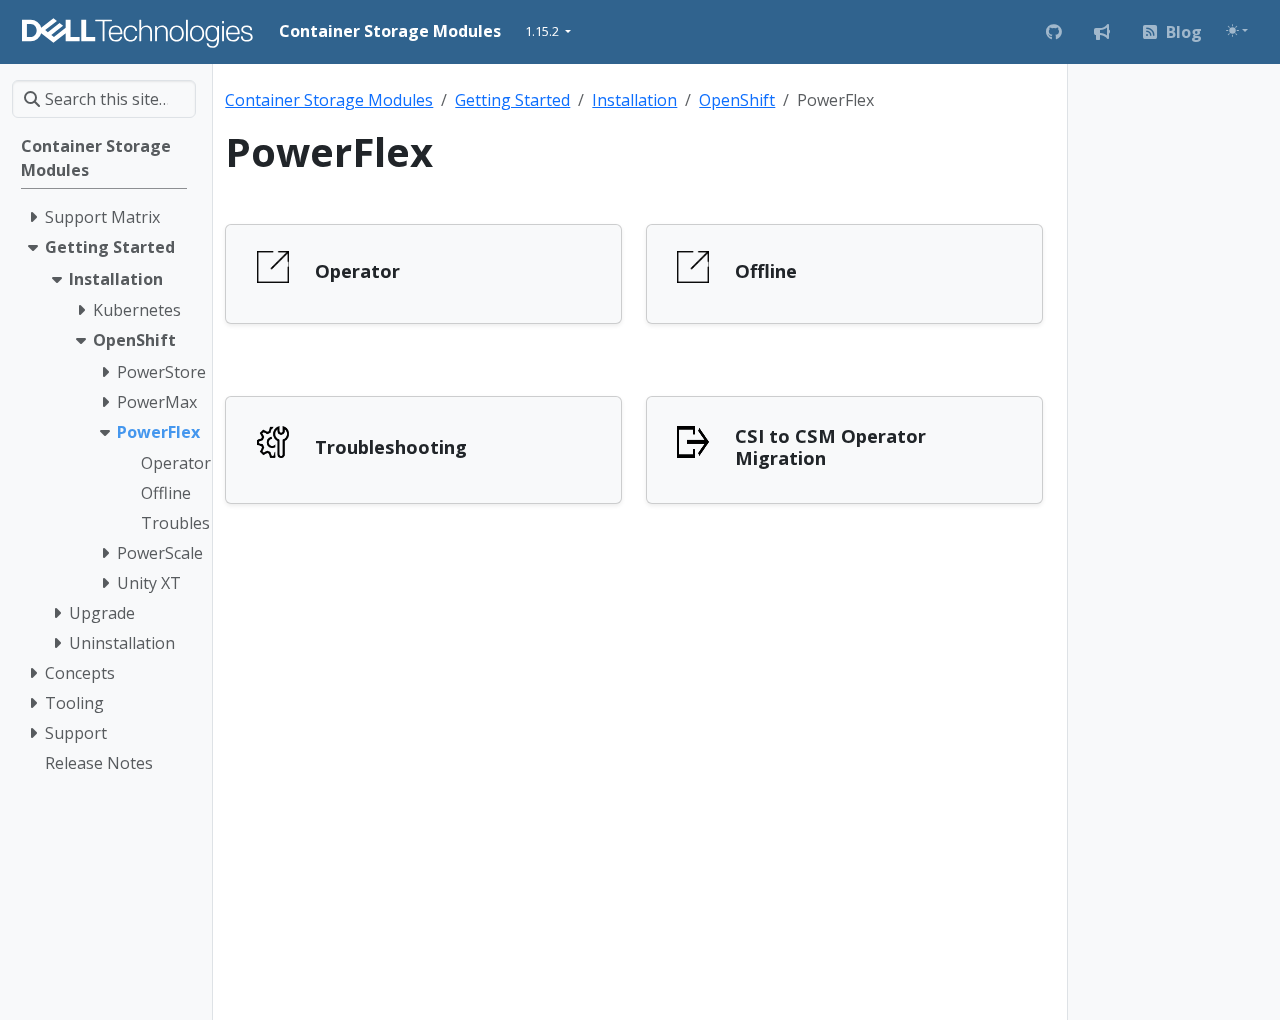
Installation (634, 100)
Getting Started (512, 100)
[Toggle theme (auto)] (1237, 30)
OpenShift (737, 100)
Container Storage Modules (329, 100)
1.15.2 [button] (543, 31)
